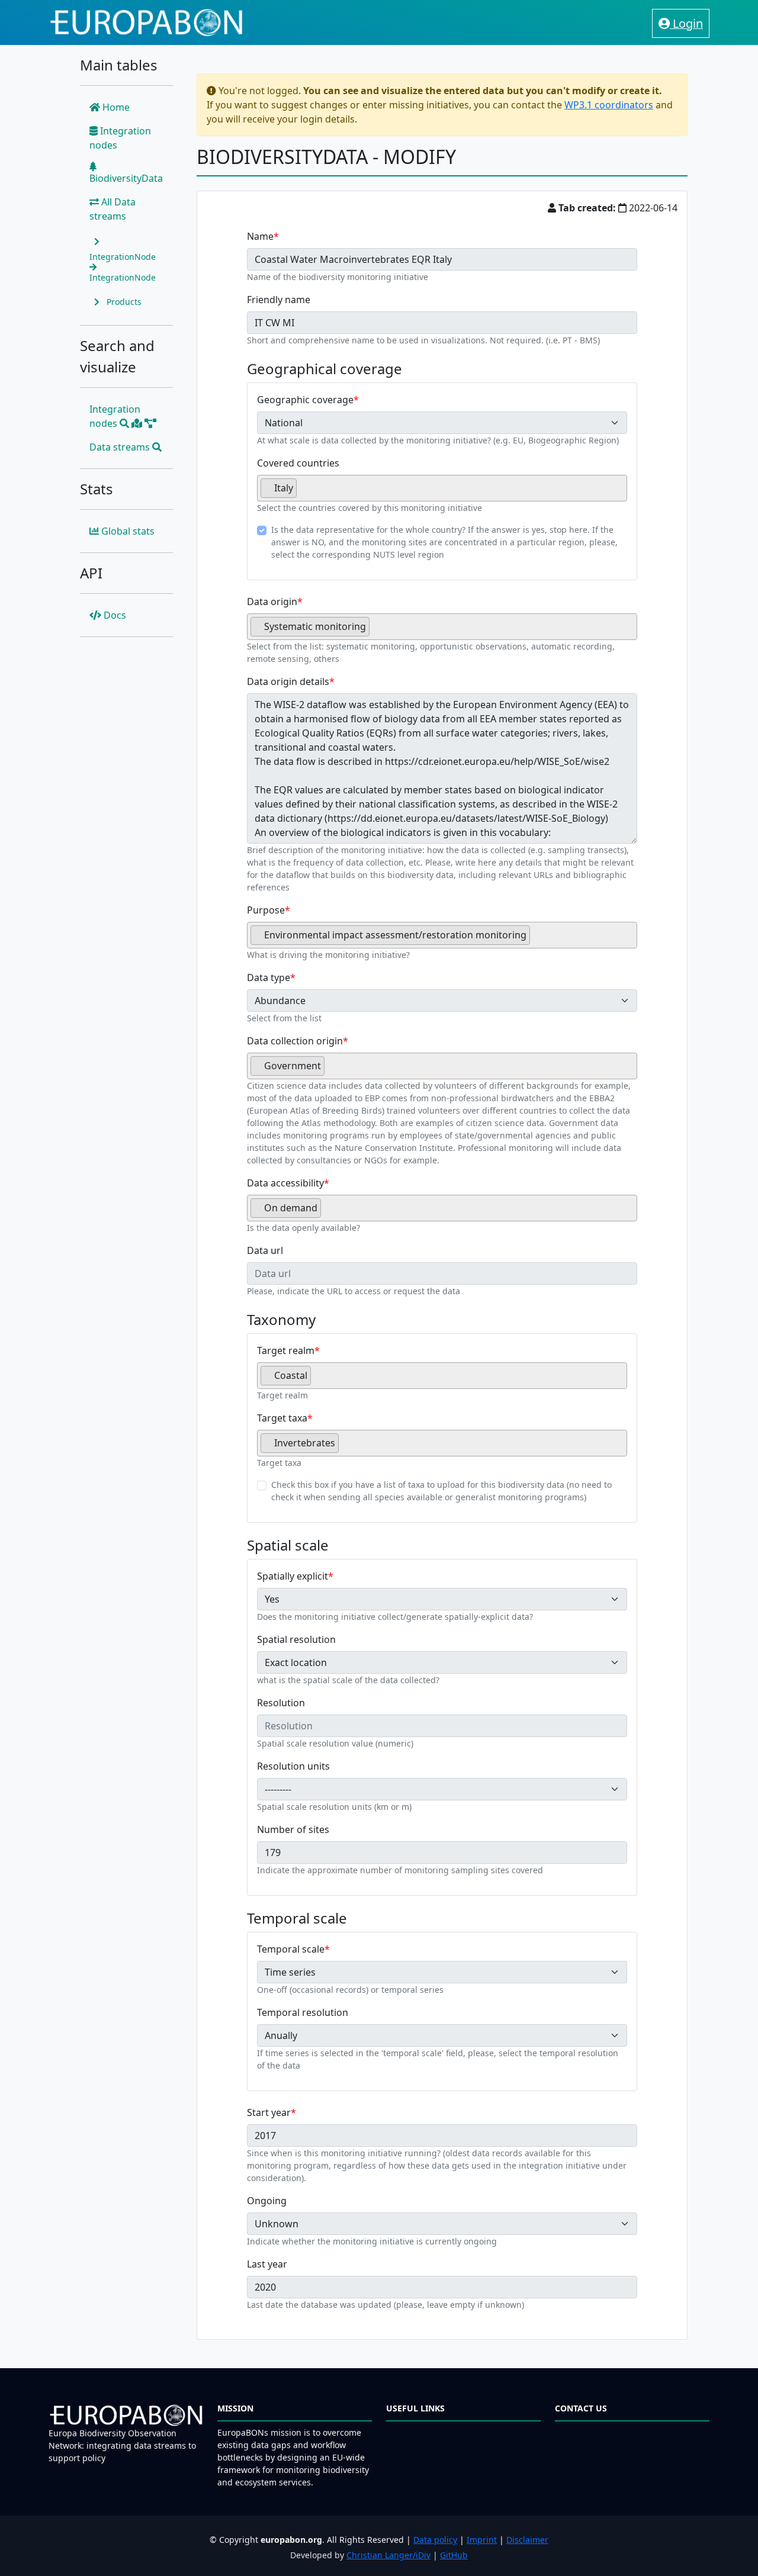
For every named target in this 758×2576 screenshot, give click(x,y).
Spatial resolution (296, 1639)
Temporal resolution (303, 2012)
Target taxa (282, 1418)
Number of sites (293, 1829)
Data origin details (288, 681)
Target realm (286, 1350)
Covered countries (298, 463)
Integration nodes (120, 138)
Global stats (127, 531)
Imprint (482, 2540)
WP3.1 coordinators (609, 105)
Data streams (121, 447)
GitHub (454, 2555)
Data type (269, 977)
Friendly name (279, 300)
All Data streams (113, 209)
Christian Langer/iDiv (388, 2555)
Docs (114, 615)
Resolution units (293, 1766)
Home (115, 107)
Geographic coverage (305, 400)
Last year (267, 2264)
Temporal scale (291, 1949)
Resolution (281, 1703)
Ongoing (267, 2201)
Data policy (435, 2540)
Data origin (272, 602)
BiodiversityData (126, 178)
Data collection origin (295, 1041)
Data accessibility (285, 1183)
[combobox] (442, 488)
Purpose (266, 910)
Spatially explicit (293, 1576)
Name (260, 236)
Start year (269, 2112)
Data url (265, 1250)
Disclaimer (527, 2540)
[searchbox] (303, 493)
